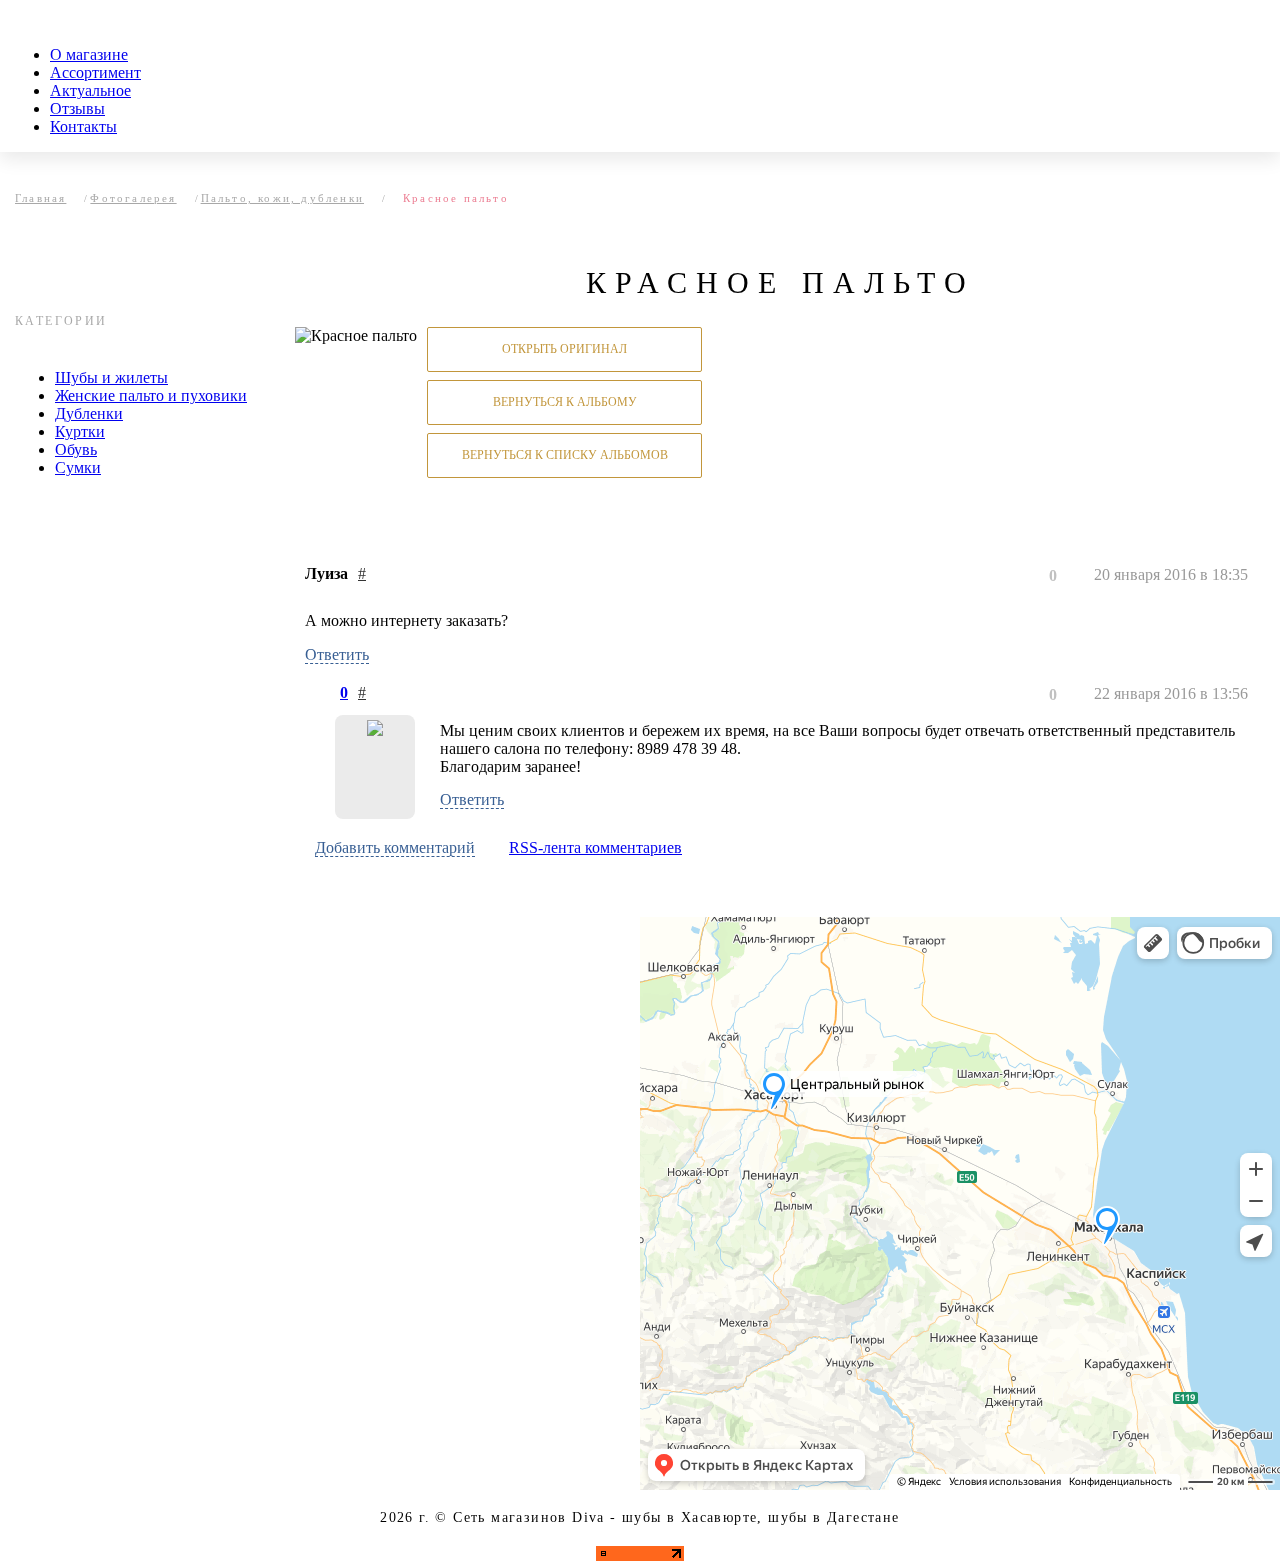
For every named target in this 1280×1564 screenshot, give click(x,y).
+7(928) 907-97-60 (281, 1166)
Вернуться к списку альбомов (565, 455)
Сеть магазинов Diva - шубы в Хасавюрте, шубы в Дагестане (676, 1517)
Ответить (337, 654)
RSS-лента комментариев (595, 847)
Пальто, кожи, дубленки (282, 198)
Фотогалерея (133, 198)
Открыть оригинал (564, 349)
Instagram (234, 1339)
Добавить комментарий (395, 847)
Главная (40, 198)
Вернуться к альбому (565, 402)
